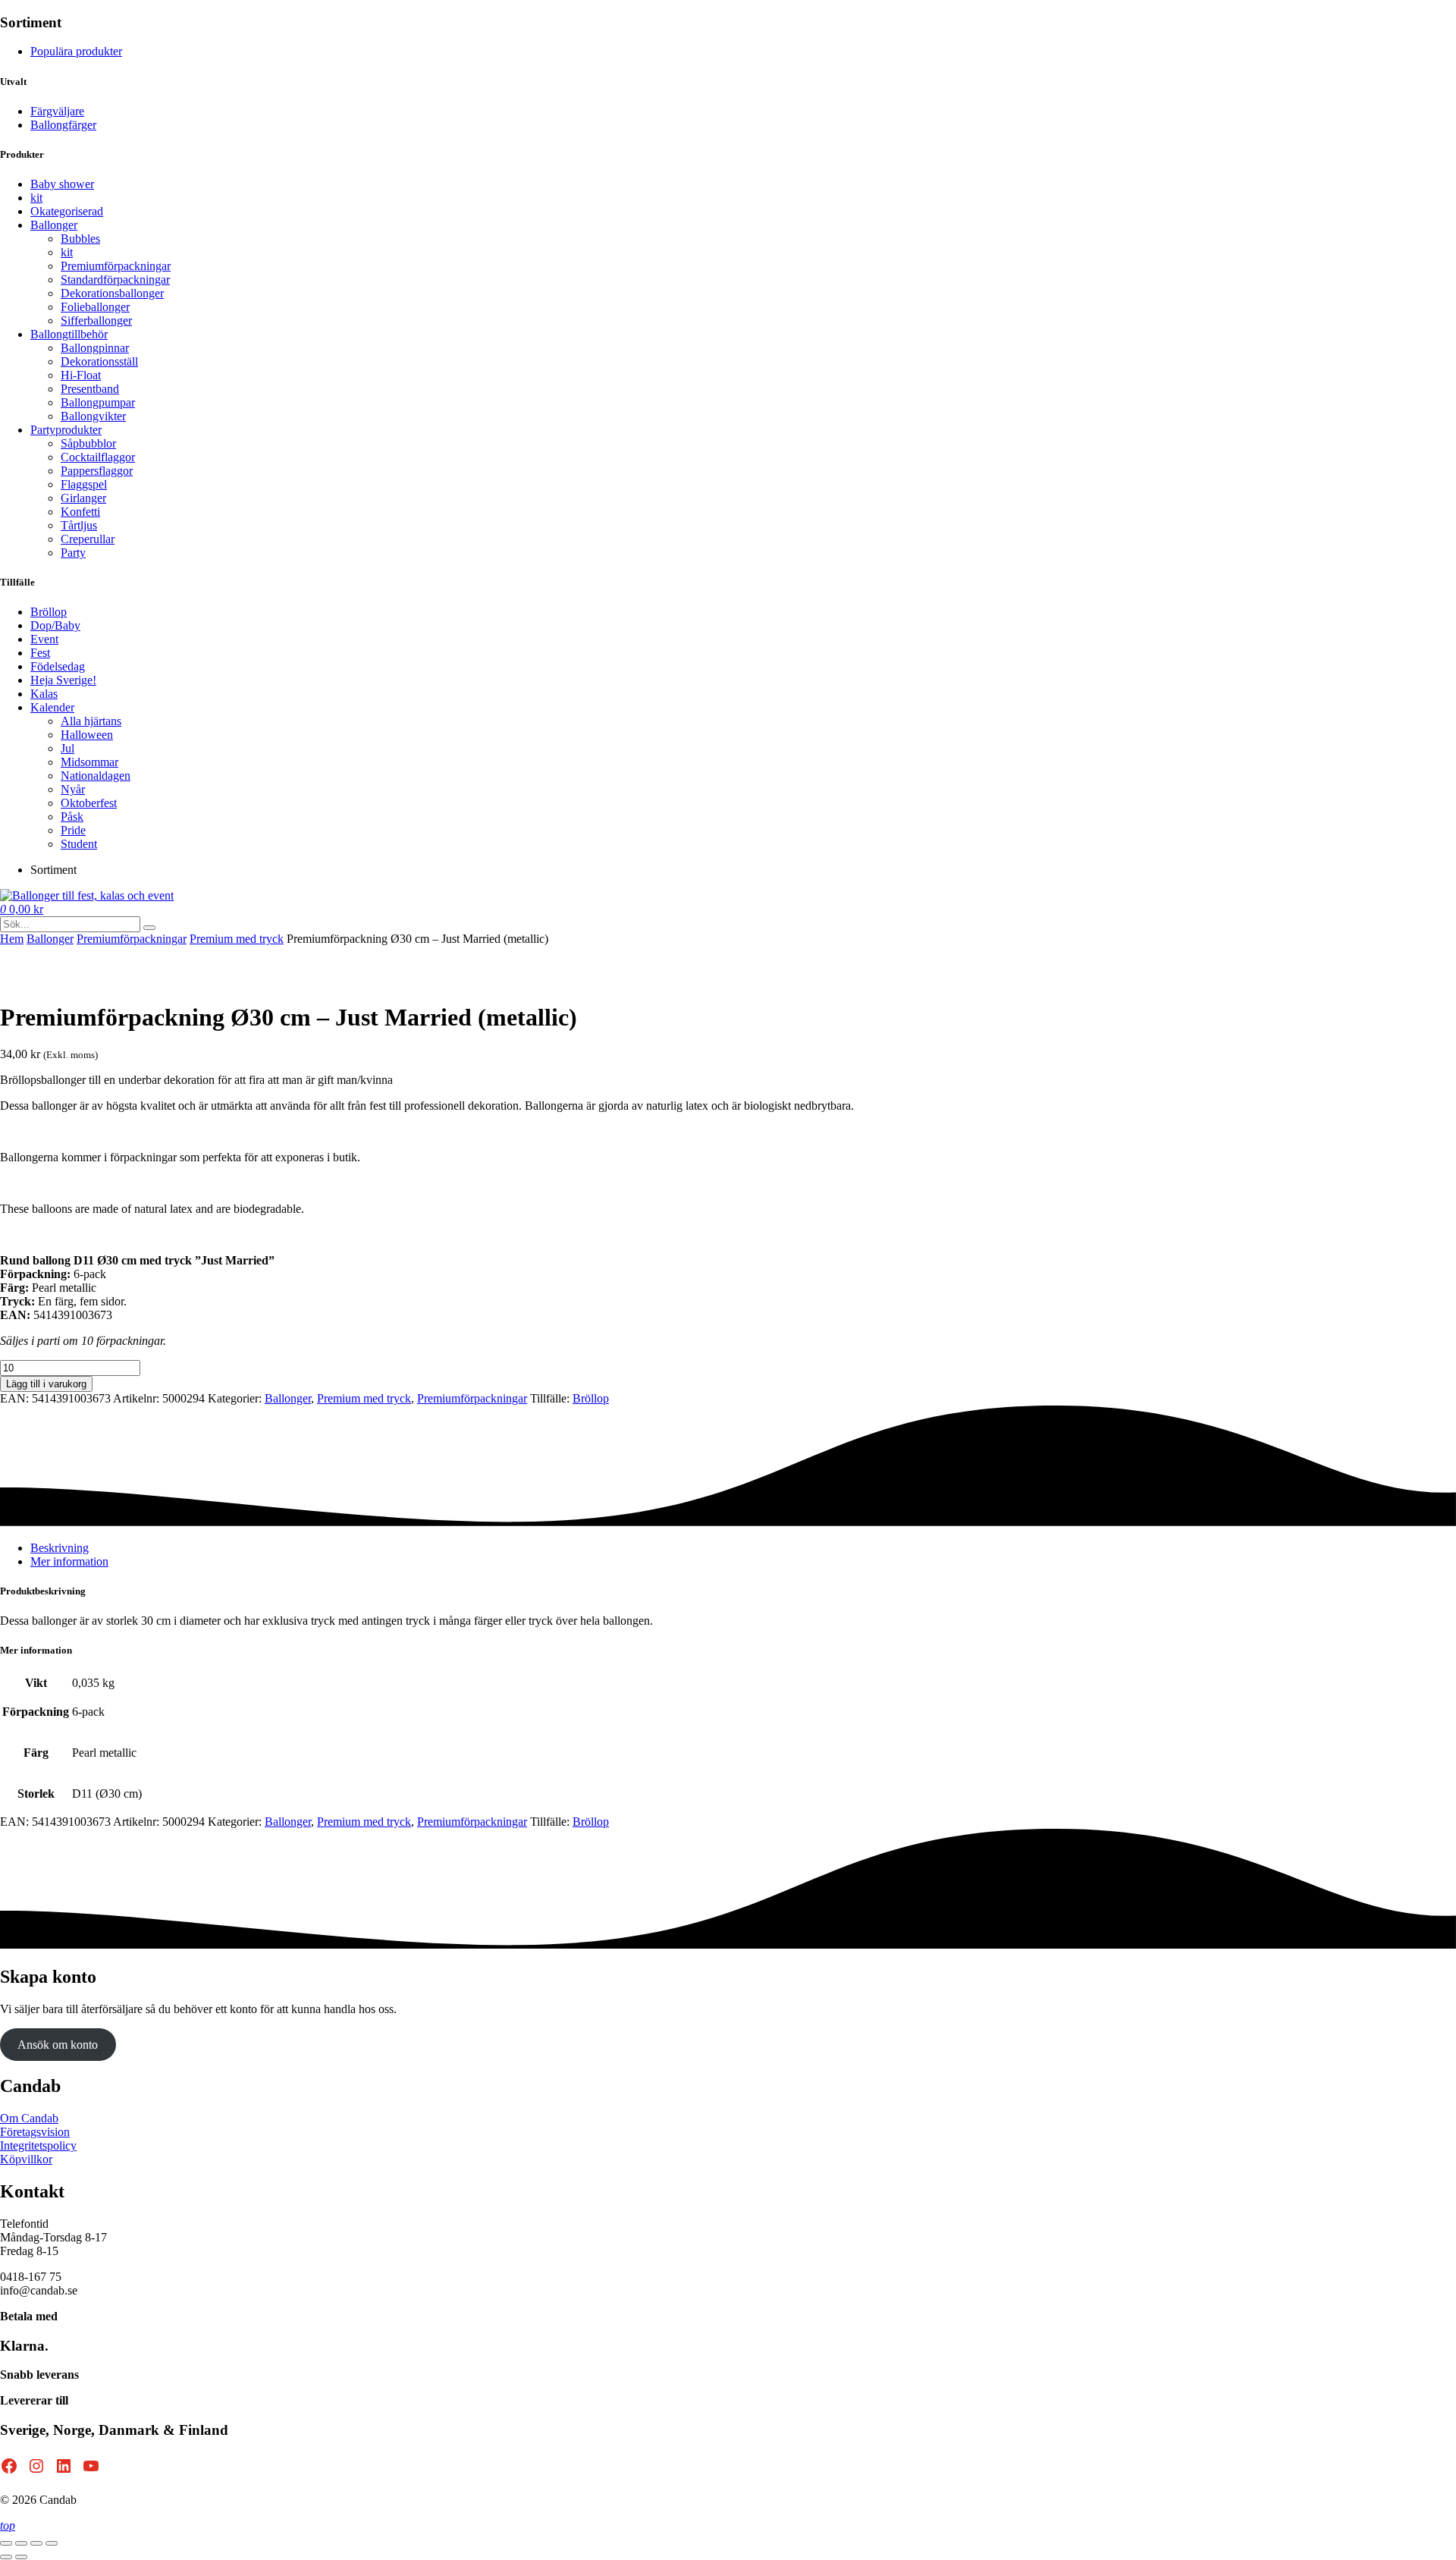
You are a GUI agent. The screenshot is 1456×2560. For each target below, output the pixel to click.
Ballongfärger (63, 125)
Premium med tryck (237, 939)
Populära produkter (76, 51)
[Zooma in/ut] (6, 2543)
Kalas (44, 694)
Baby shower (62, 184)
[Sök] (149, 928)
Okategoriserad (67, 211)
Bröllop (49, 612)
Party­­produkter (66, 430)
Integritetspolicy (38, 2145)
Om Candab (29, 2118)
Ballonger (54, 225)
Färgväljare (57, 111)
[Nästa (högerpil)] (21, 2557)
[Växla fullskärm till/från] (21, 2543)
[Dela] (36, 2543)
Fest (40, 653)
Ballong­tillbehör (69, 334)
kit (36, 198)
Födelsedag (58, 666)
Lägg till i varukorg (46, 1384)
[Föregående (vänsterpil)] (6, 2557)
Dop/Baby (55, 625)
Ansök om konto (58, 2045)
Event (44, 639)
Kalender (52, 707)
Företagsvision (35, 2132)
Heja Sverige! (63, 680)
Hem (12, 939)
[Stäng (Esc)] (52, 2543)
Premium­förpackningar (132, 939)
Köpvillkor (26, 2159)
